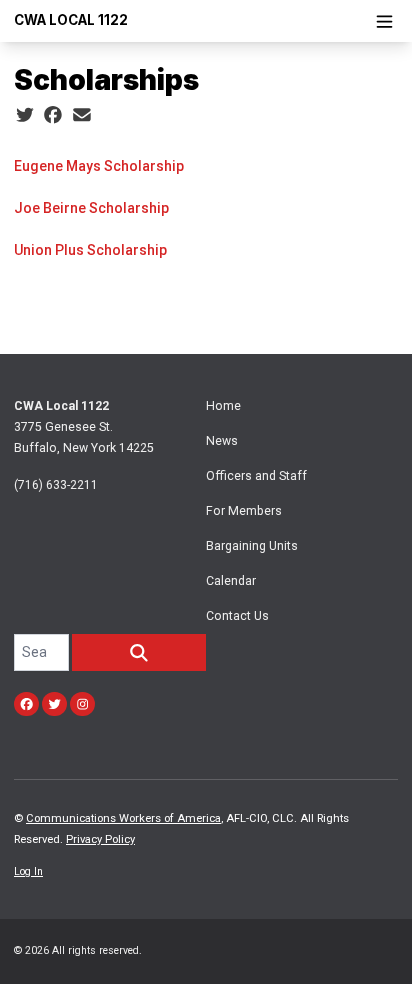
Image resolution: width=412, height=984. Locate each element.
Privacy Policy (100, 839)
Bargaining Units (252, 546)
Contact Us (237, 616)
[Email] (82, 115)
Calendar (231, 581)
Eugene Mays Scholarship (99, 166)
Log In (28, 871)
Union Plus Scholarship (90, 250)
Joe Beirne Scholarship (91, 208)
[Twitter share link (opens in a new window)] (25, 115)
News (222, 441)
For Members (244, 511)
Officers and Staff (256, 476)
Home (223, 406)
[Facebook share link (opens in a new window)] (53, 115)
